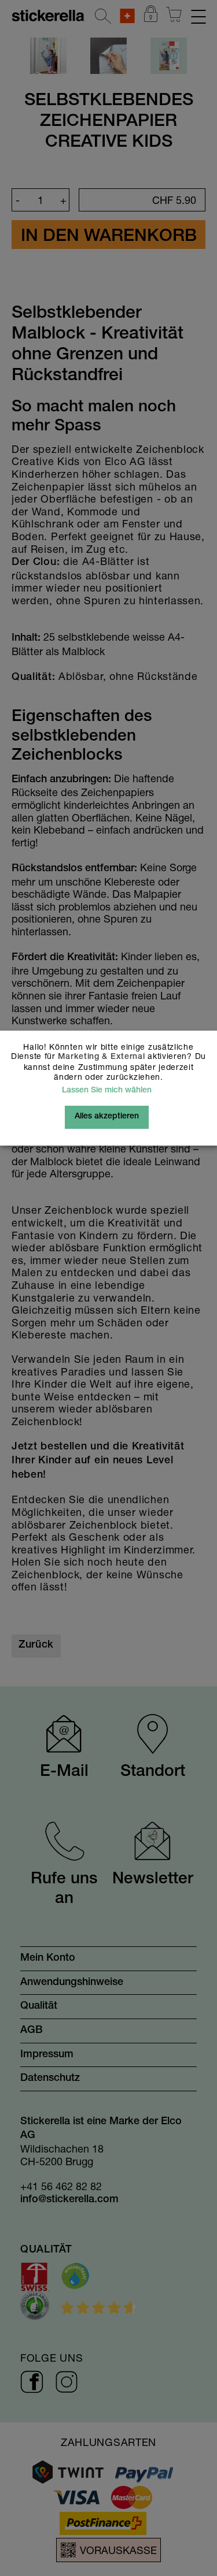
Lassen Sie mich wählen (107, 1091)
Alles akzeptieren (107, 1117)
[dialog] (108, 1288)
